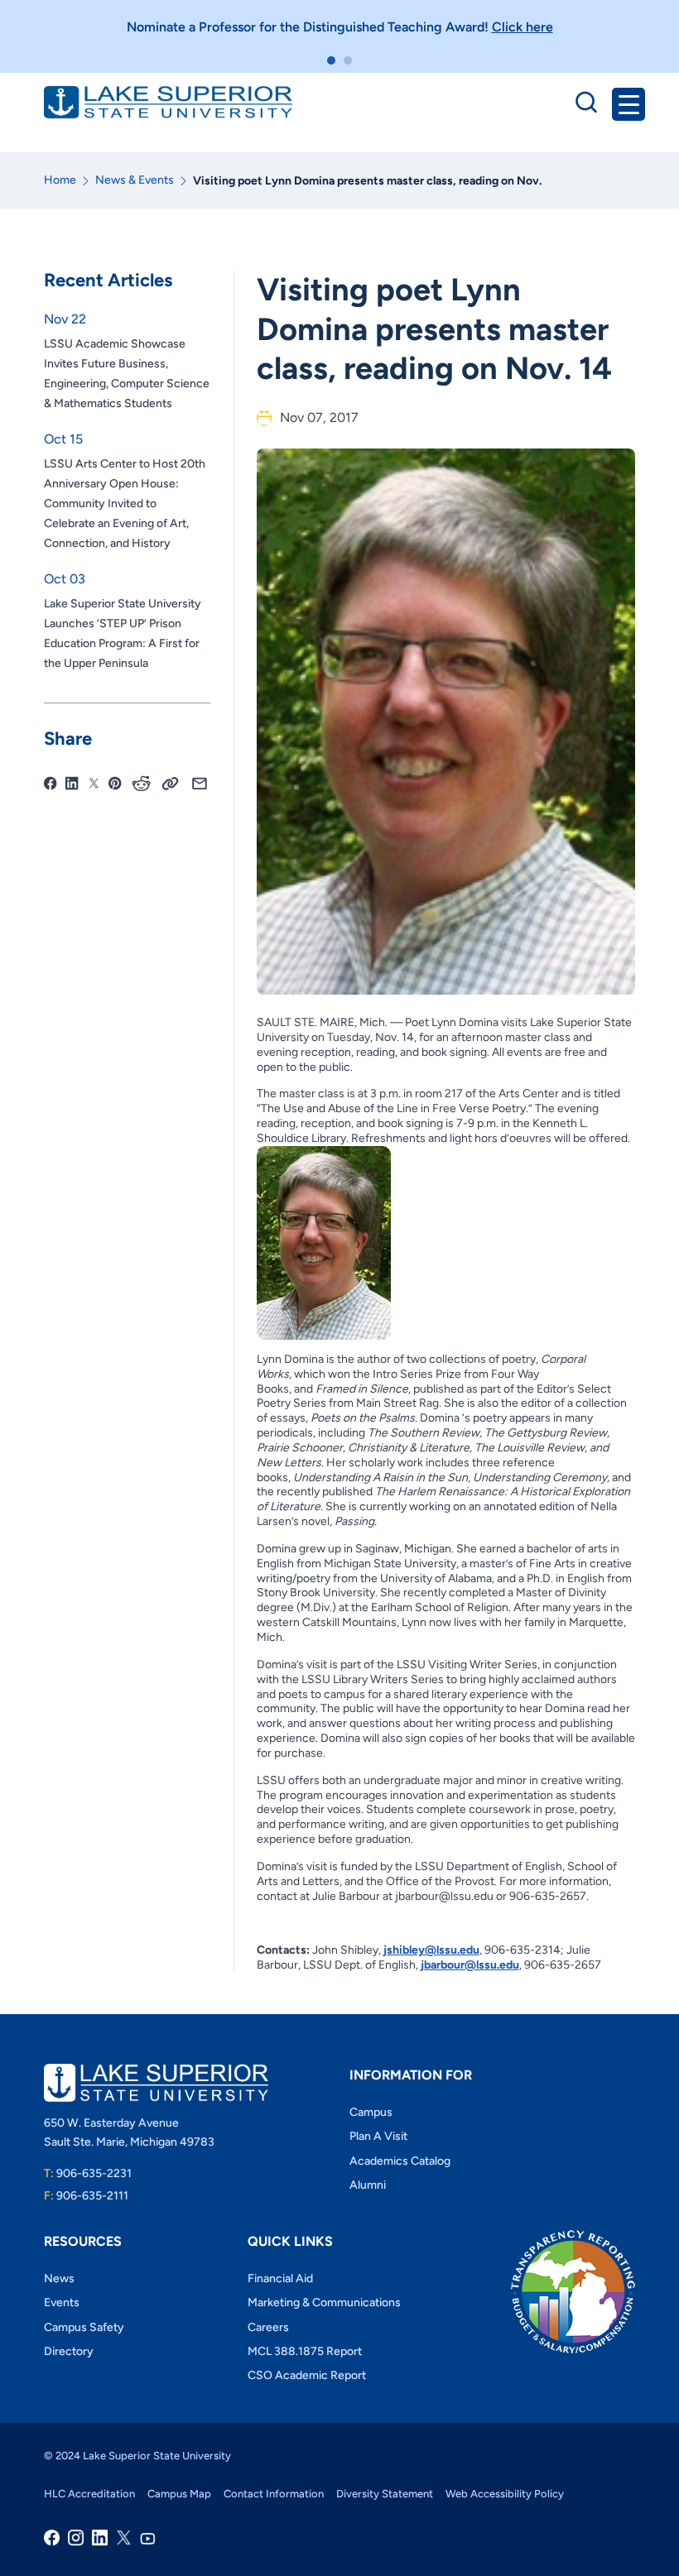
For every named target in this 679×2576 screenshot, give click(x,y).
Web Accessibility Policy (505, 2494)
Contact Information (274, 2494)
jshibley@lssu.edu (431, 1950)
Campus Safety (84, 2327)
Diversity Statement (385, 2494)
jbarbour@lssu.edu (470, 1965)
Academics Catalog (400, 2161)
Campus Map (179, 2494)
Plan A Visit (378, 2136)
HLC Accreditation (89, 2494)
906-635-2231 (88, 2173)
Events (62, 2303)
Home (60, 180)
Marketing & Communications (324, 2303)
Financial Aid (280, 2279)
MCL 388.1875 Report (305, 2351)
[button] (331, 60)
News (59, 2279)
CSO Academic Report (307, 2375)
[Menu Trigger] (628, 104)
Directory (69, 2351)
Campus (371, 2112)
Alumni (368, 2185)
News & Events (135, 180)
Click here (522, 27)
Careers (268, 2327)
